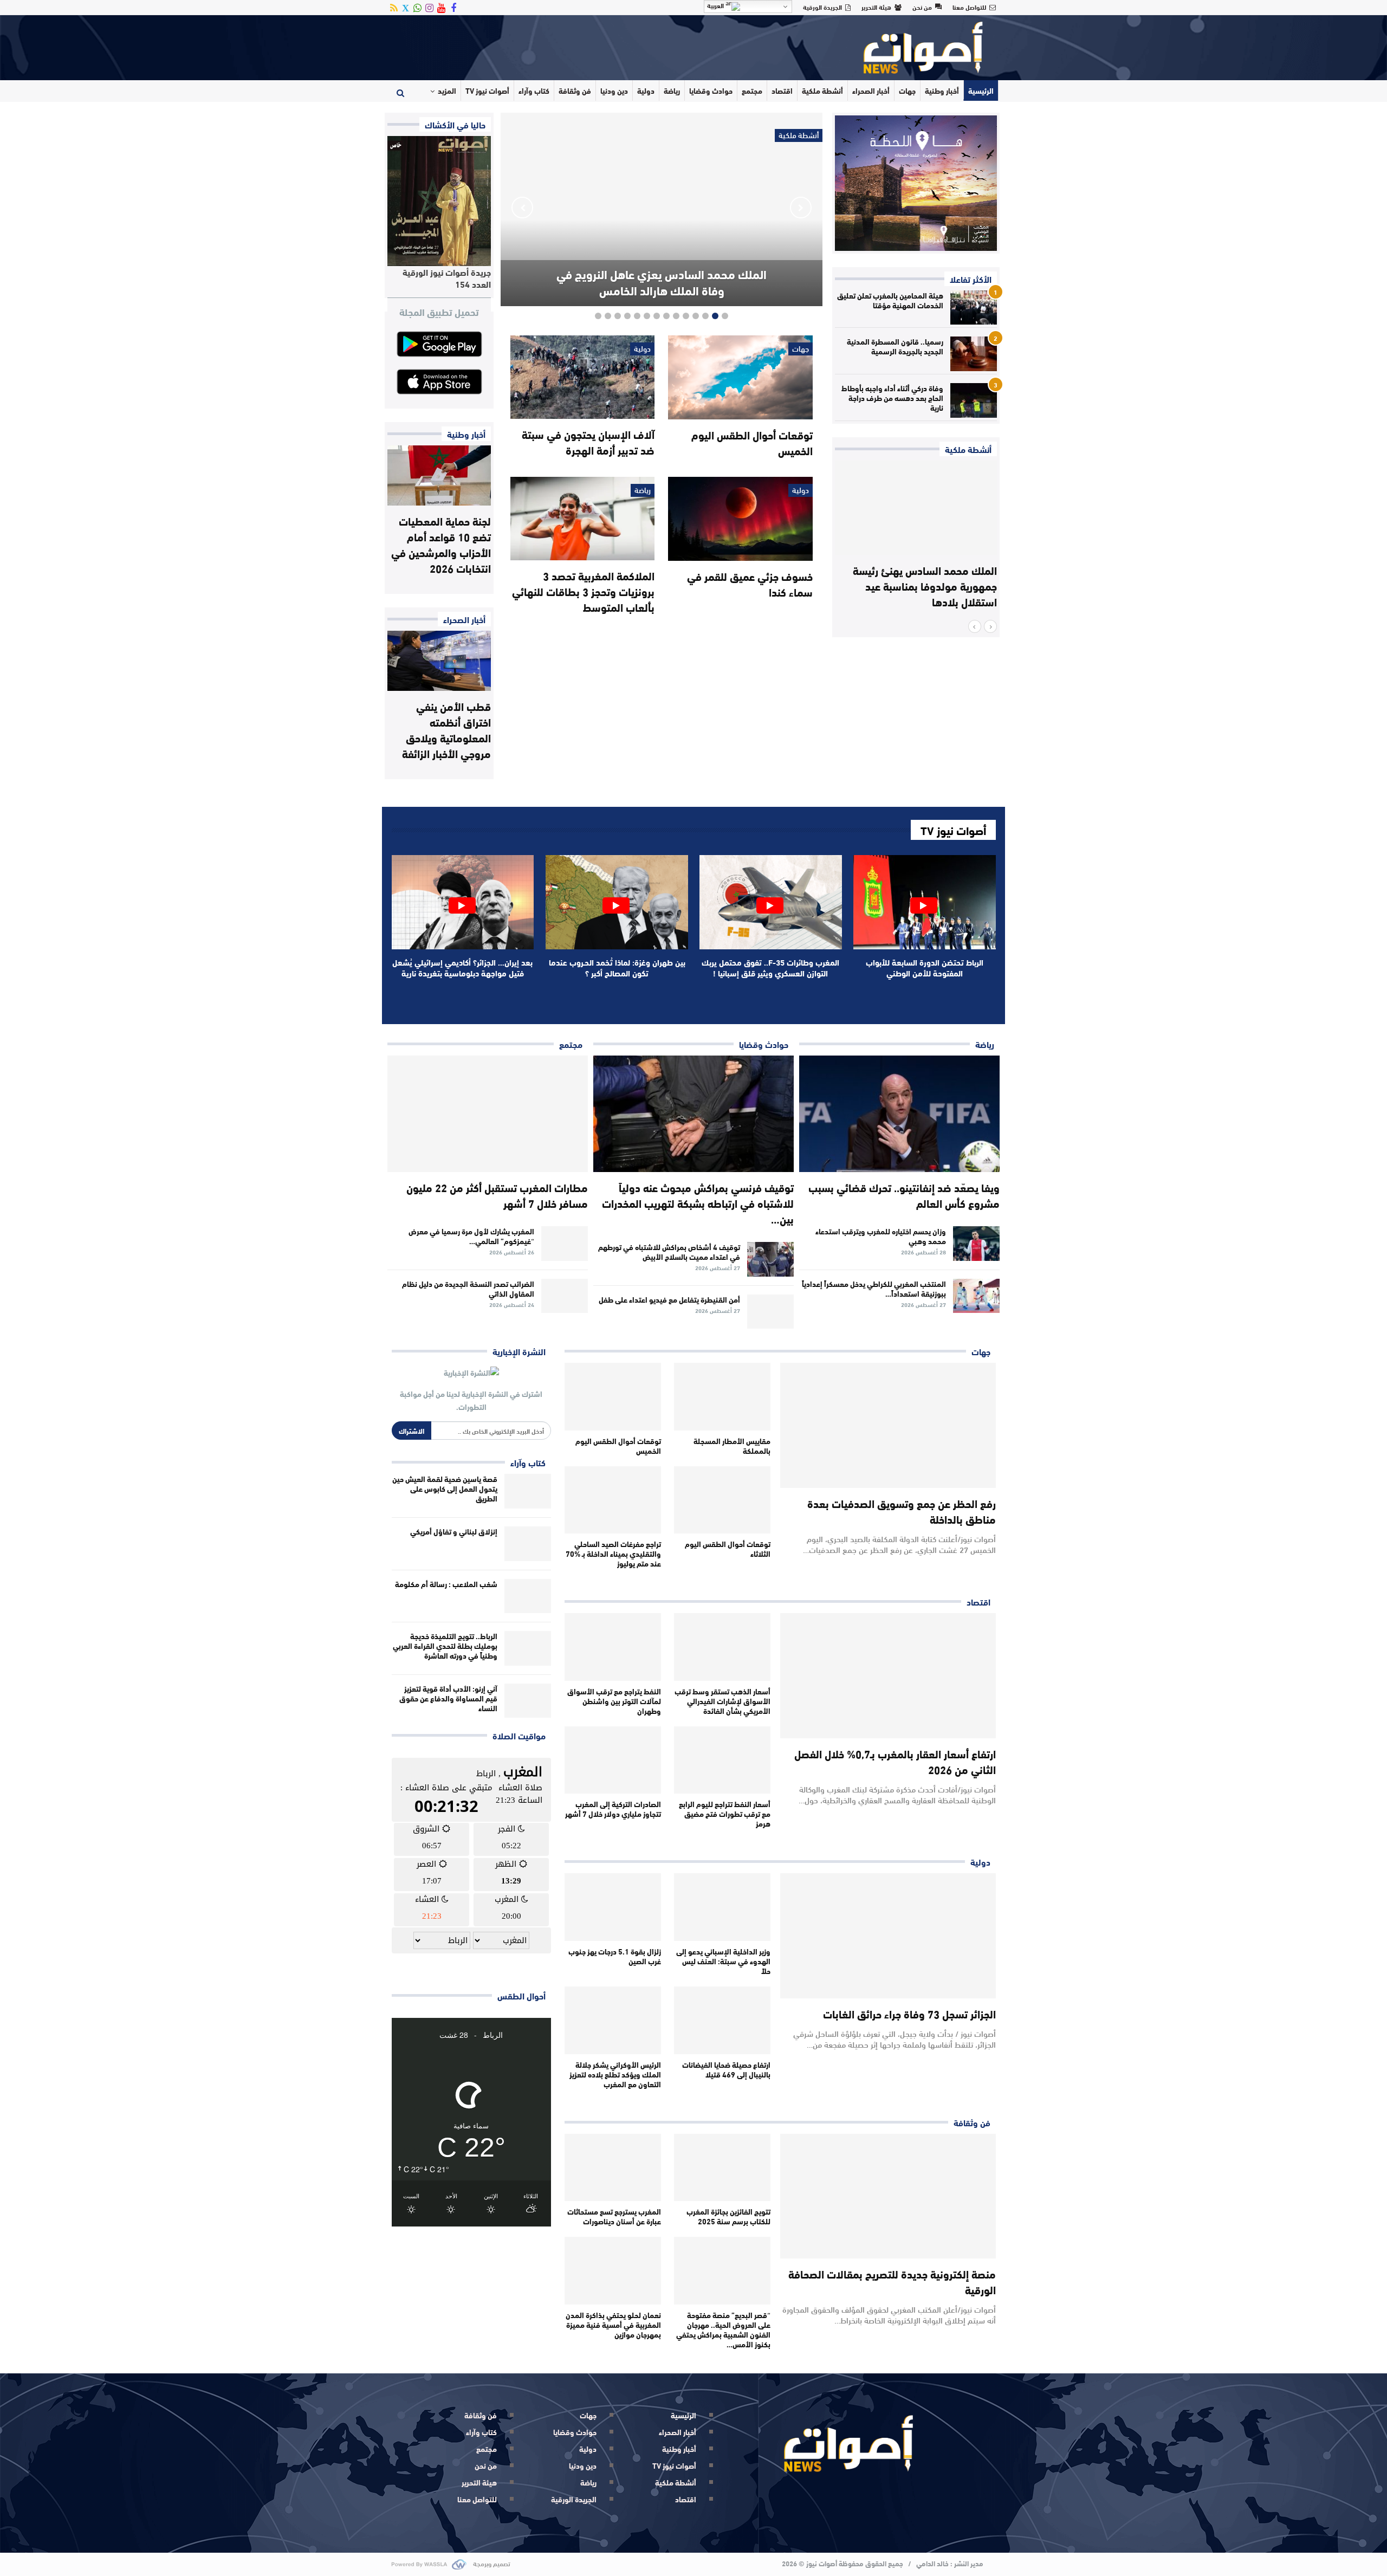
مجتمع (752, 90)
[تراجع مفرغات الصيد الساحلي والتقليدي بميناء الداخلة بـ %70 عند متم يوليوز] (613, 1500)
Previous (801, 208)
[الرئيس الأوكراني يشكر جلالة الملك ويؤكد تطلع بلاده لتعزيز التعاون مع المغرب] (613, 2020)
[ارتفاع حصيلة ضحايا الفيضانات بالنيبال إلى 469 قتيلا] (722, 2020)
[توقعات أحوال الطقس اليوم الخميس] (740, 377)
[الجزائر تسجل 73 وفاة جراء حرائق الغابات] (888, 1936)
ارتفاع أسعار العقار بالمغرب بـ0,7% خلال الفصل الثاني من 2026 (895, 1761)
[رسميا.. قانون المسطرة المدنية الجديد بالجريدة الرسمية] (974, 354)
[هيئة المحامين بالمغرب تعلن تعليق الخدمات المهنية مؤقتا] (974, 308)
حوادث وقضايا (711, 90)
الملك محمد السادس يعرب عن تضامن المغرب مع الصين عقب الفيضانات (931, 585)
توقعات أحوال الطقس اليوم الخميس (752, 442)
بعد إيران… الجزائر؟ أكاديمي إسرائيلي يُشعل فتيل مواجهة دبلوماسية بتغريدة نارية (462, 967)
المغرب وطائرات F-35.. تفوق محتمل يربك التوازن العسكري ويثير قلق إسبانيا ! (770, 967)
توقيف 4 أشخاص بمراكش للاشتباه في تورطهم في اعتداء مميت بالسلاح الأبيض (669, 1252)
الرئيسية (981, 90)
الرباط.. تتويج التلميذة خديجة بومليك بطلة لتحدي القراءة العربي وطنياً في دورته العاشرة (445, 1646)
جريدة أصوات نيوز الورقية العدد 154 (447, 278)
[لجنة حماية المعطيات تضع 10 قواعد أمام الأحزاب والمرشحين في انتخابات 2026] (439, 475)
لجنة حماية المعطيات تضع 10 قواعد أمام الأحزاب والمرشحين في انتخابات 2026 (441, 544)
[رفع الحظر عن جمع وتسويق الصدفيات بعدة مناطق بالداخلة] (888, 1425)
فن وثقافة (575, 90)
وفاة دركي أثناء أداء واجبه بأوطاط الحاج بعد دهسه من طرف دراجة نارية (892, 398)
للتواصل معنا (969, 7)
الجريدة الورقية (822, 7)
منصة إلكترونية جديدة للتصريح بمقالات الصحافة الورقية (892, 2281)
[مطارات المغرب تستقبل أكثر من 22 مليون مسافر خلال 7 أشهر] (488, 1114)
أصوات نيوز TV (487, 90)
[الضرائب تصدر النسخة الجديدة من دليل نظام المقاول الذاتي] (565, 1296)
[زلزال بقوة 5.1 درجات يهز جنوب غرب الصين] (613, 1907)
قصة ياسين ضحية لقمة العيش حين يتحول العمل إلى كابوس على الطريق (445, 1488)
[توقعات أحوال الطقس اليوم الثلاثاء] (722, 1500)
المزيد (447, 90)
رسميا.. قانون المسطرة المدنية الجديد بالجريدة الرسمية (895, 346)
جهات (907, 90)
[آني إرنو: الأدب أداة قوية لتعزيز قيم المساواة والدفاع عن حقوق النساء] (528, 1701)
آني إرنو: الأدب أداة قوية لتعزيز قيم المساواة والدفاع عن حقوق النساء (448, 1698)
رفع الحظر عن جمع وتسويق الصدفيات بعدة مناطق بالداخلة (902, 1511)
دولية (646, 90)
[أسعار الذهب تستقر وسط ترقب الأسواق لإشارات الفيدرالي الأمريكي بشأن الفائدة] (722, 1647)
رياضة (672, 90)
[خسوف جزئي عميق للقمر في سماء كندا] (740, 519)
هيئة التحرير (876, 7)
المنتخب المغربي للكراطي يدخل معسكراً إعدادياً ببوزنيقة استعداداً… (874, 1289)
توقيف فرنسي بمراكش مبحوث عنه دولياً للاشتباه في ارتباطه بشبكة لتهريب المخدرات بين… (698, 1203)
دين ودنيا (614, 90)
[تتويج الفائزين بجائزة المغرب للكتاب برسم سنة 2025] (722, 2168)
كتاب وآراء (534, 90)
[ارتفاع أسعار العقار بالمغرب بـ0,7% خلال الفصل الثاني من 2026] (888, 1676)
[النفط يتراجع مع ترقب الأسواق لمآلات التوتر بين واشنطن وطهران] (613, 1647)
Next (522, 208)
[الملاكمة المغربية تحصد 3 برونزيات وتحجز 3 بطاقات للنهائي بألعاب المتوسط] (582, 519)
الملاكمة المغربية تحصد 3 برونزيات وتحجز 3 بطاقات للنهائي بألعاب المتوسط (583, 591)
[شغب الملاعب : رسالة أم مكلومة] (528, 1596)
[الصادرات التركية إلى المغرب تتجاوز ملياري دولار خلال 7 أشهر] (613, 1760)
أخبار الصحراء (871, 90)
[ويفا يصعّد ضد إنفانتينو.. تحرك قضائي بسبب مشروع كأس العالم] (899, 1114)
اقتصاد (782, 90)
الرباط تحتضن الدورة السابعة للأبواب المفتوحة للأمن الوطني (925, 967)
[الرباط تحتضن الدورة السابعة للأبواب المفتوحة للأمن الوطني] (925, 902)
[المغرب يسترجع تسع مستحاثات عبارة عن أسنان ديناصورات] (613, 2168)
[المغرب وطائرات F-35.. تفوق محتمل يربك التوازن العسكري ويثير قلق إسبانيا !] (771, 902)
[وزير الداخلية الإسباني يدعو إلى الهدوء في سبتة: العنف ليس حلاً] (722, 1907)
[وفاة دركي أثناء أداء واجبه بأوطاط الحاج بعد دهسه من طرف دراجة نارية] (974, 400)
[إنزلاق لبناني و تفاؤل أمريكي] (528, 1544)
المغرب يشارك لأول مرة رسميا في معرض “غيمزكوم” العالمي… (471, 1236)
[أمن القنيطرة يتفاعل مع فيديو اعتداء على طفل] (770, 1312)
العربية (716, 5)
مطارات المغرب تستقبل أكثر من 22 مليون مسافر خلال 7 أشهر (497, 1195)
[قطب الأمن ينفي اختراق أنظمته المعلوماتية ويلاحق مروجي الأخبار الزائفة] (439, 661)
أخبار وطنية (942, 90)
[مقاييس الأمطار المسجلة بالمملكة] (722, 1397)
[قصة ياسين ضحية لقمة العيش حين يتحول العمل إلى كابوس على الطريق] (528, 1491)
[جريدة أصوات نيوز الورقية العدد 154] (439, 201)
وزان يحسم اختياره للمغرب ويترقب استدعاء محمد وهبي (881, 1236)
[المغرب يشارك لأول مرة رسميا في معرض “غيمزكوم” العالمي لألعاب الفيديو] (565, 1244)
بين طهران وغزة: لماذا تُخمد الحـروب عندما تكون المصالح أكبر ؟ (617, 967)
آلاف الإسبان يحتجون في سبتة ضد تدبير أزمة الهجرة (588, 442)
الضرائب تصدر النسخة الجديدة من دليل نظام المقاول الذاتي (468, 1289)
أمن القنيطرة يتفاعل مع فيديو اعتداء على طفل (669, 1299)
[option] (916, 540)
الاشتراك (411, 1431)
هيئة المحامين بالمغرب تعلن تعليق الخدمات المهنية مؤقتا (890, 300)
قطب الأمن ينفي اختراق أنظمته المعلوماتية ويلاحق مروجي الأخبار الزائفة (446, 729)
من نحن (922, 7)
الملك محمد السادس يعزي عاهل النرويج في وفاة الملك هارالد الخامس (662, 282)
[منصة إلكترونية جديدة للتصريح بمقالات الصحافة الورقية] (888, 2196)
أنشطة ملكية (822, 90)
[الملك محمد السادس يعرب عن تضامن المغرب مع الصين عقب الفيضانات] (916, 508)
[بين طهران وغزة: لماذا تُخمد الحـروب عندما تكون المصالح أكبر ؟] (617, 902)
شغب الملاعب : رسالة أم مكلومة (446, 1584)
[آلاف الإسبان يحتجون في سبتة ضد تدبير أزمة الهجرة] (582, 377)
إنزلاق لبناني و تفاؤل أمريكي (454, 1531)
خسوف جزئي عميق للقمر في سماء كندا (750, 584)
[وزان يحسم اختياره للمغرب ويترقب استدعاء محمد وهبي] (976, 1244)
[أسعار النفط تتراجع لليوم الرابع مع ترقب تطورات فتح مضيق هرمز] (722, 1760)
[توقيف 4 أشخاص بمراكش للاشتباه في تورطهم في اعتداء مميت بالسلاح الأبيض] (770, 1259)
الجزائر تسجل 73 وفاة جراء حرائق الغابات (909, 2013)
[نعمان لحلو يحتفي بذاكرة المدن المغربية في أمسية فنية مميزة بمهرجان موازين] (613, 2271)
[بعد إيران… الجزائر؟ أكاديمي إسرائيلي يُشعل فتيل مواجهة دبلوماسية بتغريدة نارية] (463, 902)
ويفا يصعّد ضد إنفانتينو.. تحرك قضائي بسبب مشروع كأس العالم (904, 1195)
